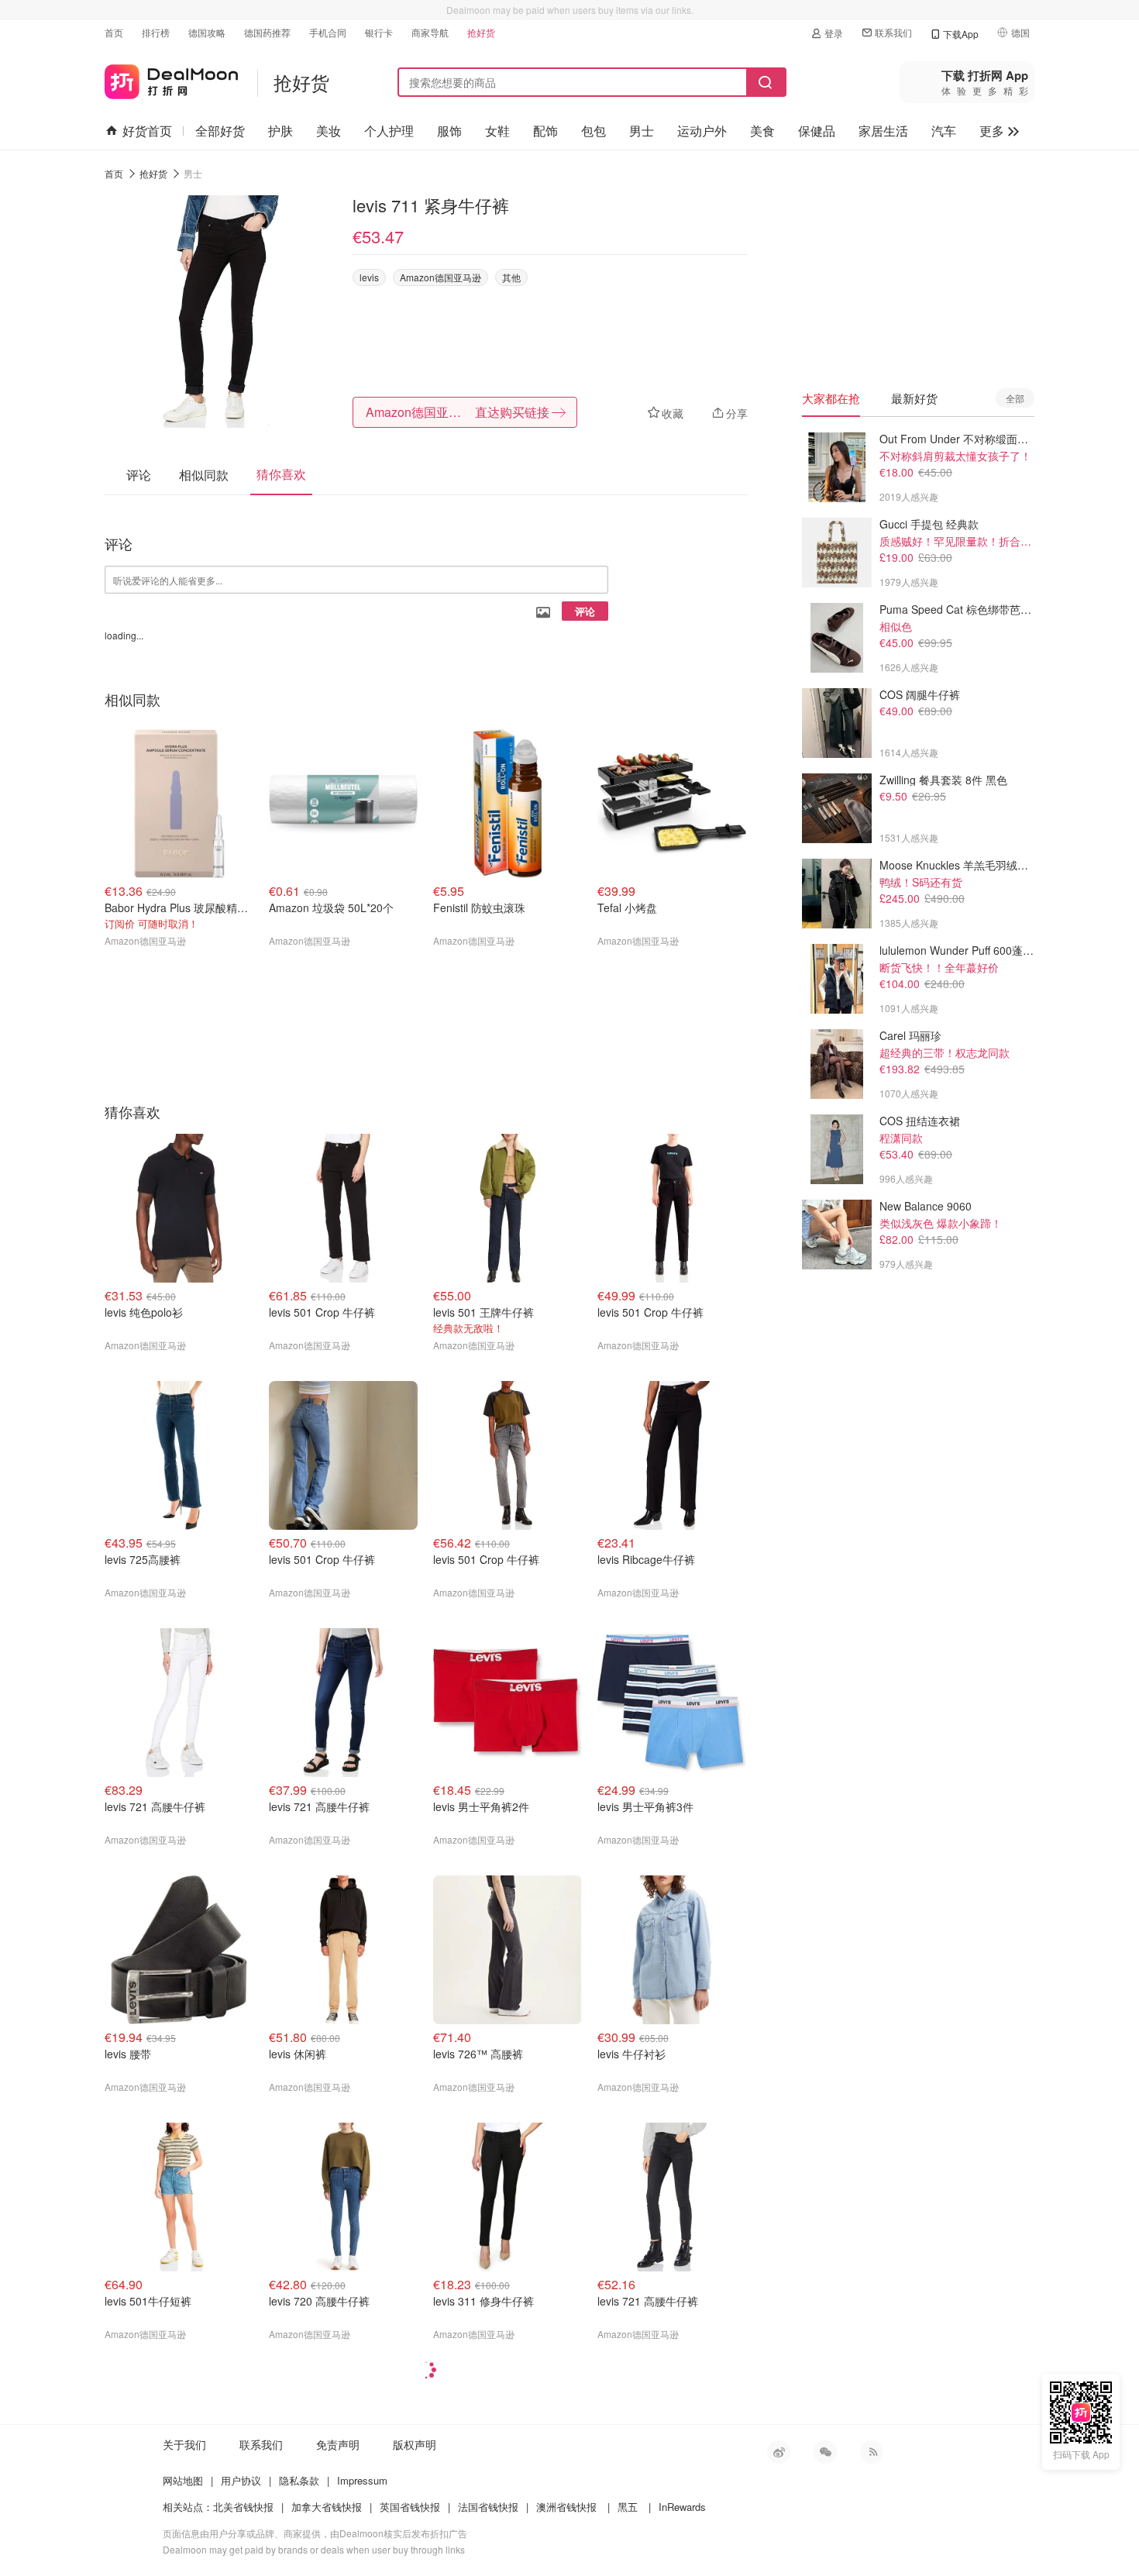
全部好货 (220, 131)
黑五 (628, 2507)
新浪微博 (779, 2452)
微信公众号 (825, 2452)
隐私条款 (299, 2480)
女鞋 (497, 131)
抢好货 (481, 32)
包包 (594, 131)
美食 (762, 131)
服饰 (449, 131)
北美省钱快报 (243, 2507)
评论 (585, 611)
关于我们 (184, 2444)
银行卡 (379, 32)
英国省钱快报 (410, 2507)
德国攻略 (207, 32)
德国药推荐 (267, 32)
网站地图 (183, 2480)
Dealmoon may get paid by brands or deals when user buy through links (314, 2549)
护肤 (280, 131)
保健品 (817, 131)
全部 (1015, 398)
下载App (961, 34)
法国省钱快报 (488, 2507)
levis (369, 277)
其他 (511, 277)
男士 (642, 131)
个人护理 (389, 131)
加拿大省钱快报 (327, 2507)
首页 (114, 32)
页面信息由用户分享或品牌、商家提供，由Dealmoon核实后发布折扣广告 (315, 2533)
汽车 (944, 131)
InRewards (682, 2507)
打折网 (171, 79)
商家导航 (430, 32)
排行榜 (156, 32)
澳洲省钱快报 (566, 2507)
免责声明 (338, 2444)
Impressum (362, 2480)
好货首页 (147, 131)
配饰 (545, 131)
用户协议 (241, 2480)
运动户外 (702, 131)
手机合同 (328, 32)
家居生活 (883, 131)
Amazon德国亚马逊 (440, 277)
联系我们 (893, 32)
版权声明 (415, 2444)
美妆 (329, 131)
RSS (872, 2452)
